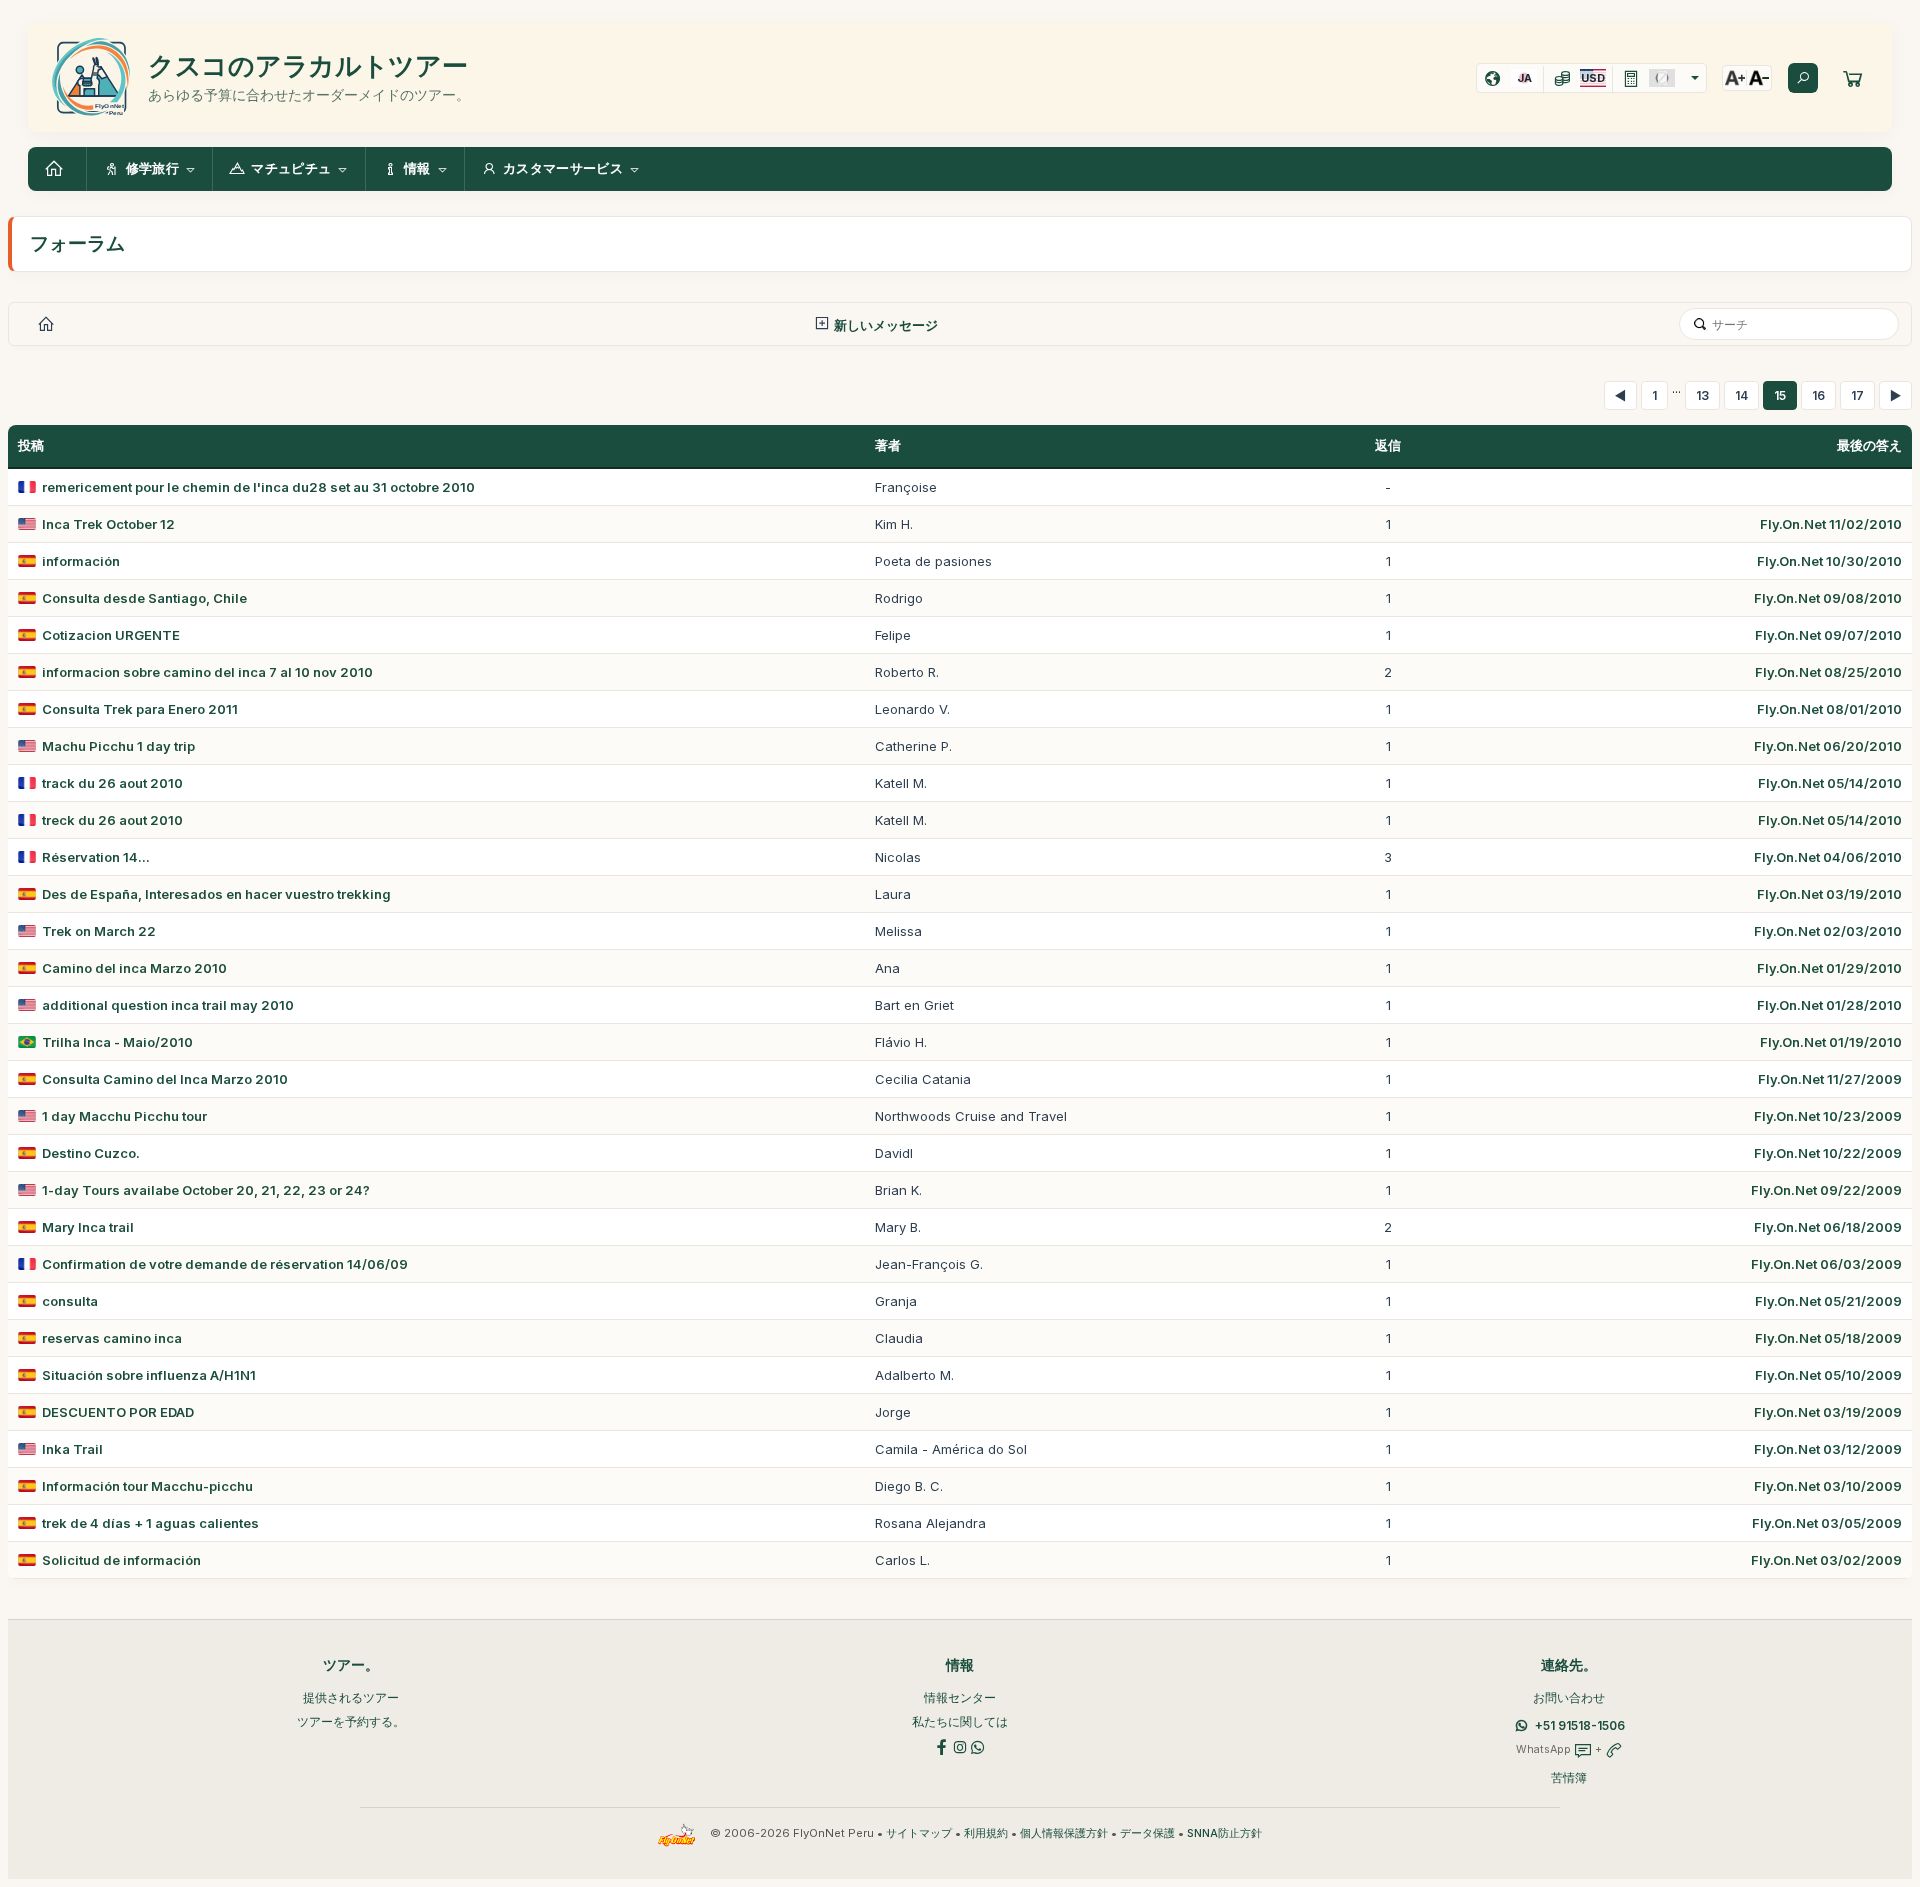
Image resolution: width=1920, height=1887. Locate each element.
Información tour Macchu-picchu (147, 1486)
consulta (70, 1301)
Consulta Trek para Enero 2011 (140, 709)
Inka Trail (72, 1449)
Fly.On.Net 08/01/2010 (1829, 709)
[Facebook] (942, 1745)
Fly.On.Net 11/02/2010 (1831, 524)
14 (1741, 395)
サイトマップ (919, 1833)
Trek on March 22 (99, 931)
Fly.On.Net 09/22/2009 (1826, 1190)
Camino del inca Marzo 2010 (134, 968)
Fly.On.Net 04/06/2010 (1828, 857)
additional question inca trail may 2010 (168, 1005)
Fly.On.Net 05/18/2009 (1828, 1338)
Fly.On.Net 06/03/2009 (1826, 1264)
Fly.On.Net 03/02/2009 (1826, 1560)
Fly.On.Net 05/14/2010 (1830, 783)
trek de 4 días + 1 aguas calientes (150, 1523)
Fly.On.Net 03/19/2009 (1828, 1412)
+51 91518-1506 (1580, 1725)
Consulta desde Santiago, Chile (144, 598)
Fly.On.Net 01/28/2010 (1829, 1005)
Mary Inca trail (88, 1227)
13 (1702, 395)
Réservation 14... (96, 857)
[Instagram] (960, 1745)
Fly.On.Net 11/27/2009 (1830, 1079)
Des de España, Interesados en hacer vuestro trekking (216, 894)
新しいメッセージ (884, 325)
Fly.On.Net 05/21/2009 (1828, 1301)
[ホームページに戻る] (57, 169)
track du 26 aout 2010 (112, 783)
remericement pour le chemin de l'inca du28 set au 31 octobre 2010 (258, 487)
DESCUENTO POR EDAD (118, 1412)
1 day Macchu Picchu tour (124, 1116)
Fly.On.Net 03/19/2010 (1829, 894)
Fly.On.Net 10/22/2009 (1828, 1153)
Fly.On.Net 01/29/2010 (1829, 968)
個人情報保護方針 (1064, 1833)
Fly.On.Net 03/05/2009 (1827, 1523)
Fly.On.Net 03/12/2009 (1828, 1449)
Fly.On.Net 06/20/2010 (1828, 746)
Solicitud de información (121, 1560)
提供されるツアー (351, 1697)
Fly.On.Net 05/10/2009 (1828, 1375)
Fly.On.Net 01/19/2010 (1831, 1042)
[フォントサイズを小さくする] (1759, 78)
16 (1818, 395)
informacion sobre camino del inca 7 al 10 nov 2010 (207, 672)
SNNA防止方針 (1224, 1833)
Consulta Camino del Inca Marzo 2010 (165, 1079)
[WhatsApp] (978, 1745)
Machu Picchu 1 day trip (118, 746)
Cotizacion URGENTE (111, 635)
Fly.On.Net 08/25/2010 (1828, 672)
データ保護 (1147, 1833)
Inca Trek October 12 (108, 524)
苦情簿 (1569, 1777)
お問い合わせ (1569, 1697)
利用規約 (986, 1833)
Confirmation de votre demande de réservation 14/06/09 (225, 1264)
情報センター (960, 1697)
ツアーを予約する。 (351, 1721)
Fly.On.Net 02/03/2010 (1828, 931)
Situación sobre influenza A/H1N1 (149, 1375)
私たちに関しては (960, 1721)
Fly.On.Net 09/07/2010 (1828, 635)
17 (1857, 395)
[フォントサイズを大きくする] (1735, 78)
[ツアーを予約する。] (1853, 78)
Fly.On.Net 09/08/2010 (1828, 598)
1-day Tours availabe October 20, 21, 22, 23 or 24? (206, 1190)
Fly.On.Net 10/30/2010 (1829, 561)
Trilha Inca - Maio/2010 (117, 1042)
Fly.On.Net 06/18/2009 (1828, 1227)
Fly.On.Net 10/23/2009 (1828, 1116)
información (81, 561)
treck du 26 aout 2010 (112, 820)
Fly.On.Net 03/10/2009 (1828, 1486)
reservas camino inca (112, 1338)
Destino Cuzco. (91, 1153)
